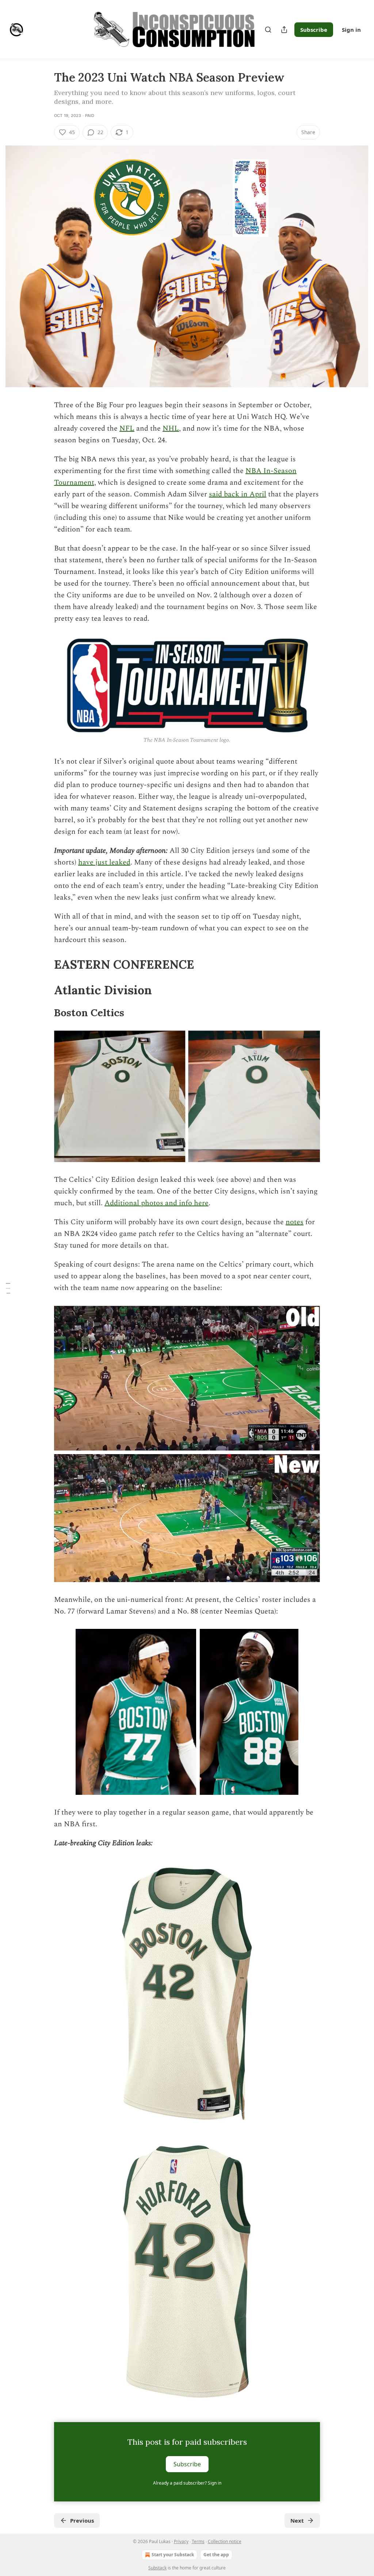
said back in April (238, 494)
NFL (127, 428)
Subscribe (314, 30)
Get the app (216, 2555)
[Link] (44, 965)
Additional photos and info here (157, 1203)
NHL (171, 428)
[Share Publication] (284, 30)
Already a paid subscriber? (187, 2483)
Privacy (181, 2541)
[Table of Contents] (8, 1288)
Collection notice (225, 2541)
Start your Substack (173, 2555)
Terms (198, 2541)
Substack (157, 2568)
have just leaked (104, 862)
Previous (82, 2520)
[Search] (268, 30)
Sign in (351, 30)
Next (297, 2520)
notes (295, 1222)
